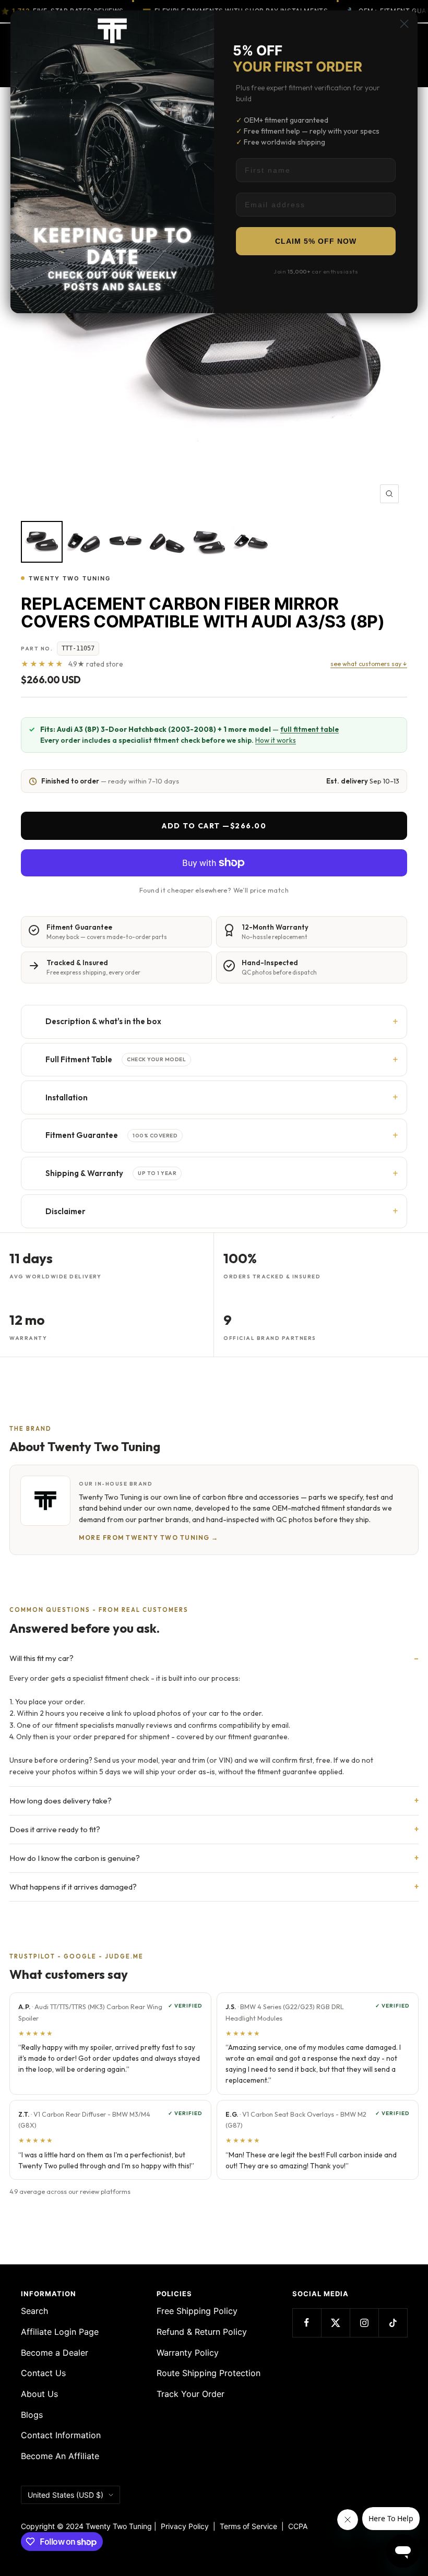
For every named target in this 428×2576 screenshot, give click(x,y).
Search (34, 2311)
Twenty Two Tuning (70, 578)
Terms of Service (251, 2526)
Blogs (32, 2415)
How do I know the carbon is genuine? (75, 1858)
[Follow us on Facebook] (307, 2323)
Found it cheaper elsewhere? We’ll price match (214, 890)
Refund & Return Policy (202, 2332)
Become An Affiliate (60, 2456)
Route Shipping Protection (209, 2373)
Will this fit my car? (41, 1658)
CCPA (296, 2526)
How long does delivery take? (61, 1801)
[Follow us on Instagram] (364, 2323)
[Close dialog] (404, 24)
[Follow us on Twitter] (335, 2323)
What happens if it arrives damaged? (73, 1887)
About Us (39, 2394)
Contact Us (43, 2373)
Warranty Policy (188, 2353)
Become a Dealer (55, 2353)
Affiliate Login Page (60, 2332)
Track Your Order (191, 2394)
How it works (276, 740)
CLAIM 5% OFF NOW (316, 241)
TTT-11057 (78, 648)
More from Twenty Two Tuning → (149, 1538)
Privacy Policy (185, 2526)
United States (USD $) (66, 2495)
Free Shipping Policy (197, 2311)
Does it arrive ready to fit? (55, 1829)
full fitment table (310, 729)
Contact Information (61, 2435)
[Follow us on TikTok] (393, 2323)
